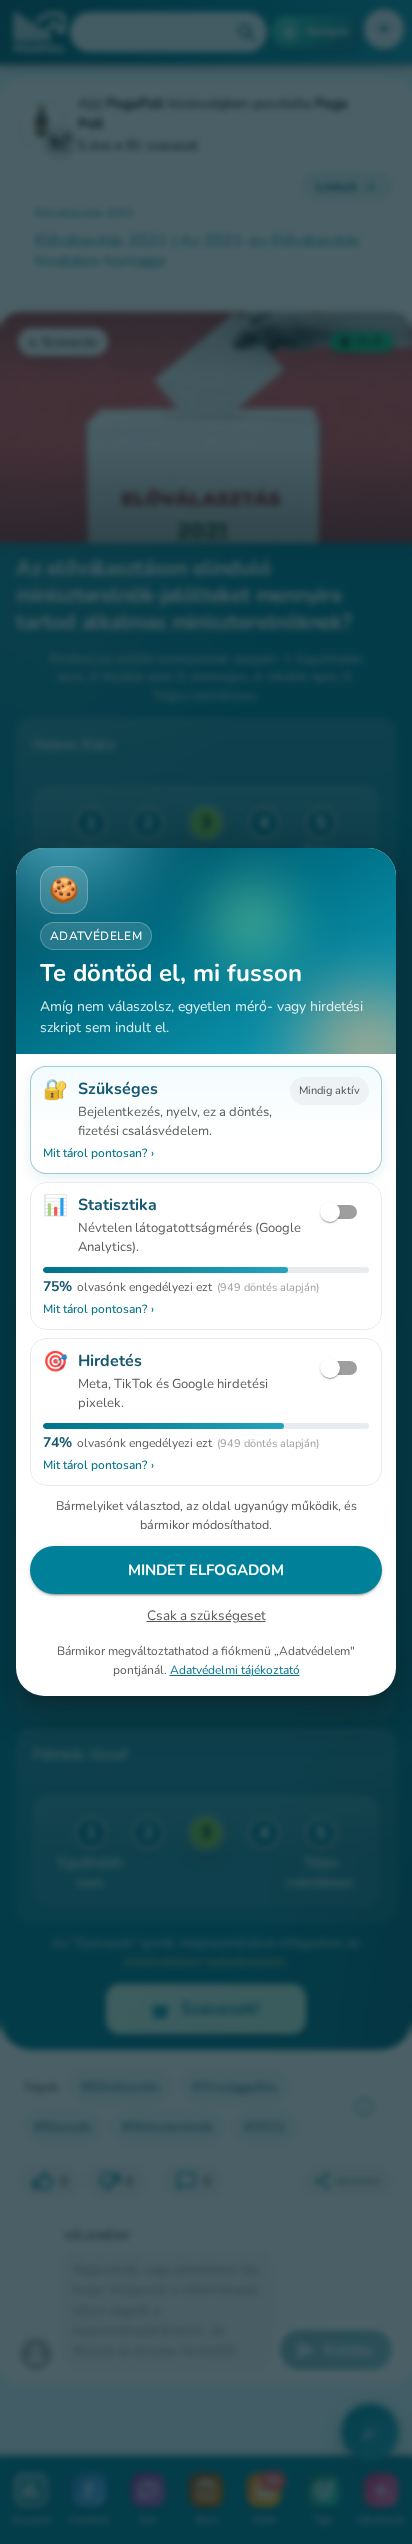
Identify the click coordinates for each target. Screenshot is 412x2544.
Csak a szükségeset (206, 1615)
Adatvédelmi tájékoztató (235, 1670)
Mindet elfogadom (206, 1570)
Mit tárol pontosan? (98, 1153)
